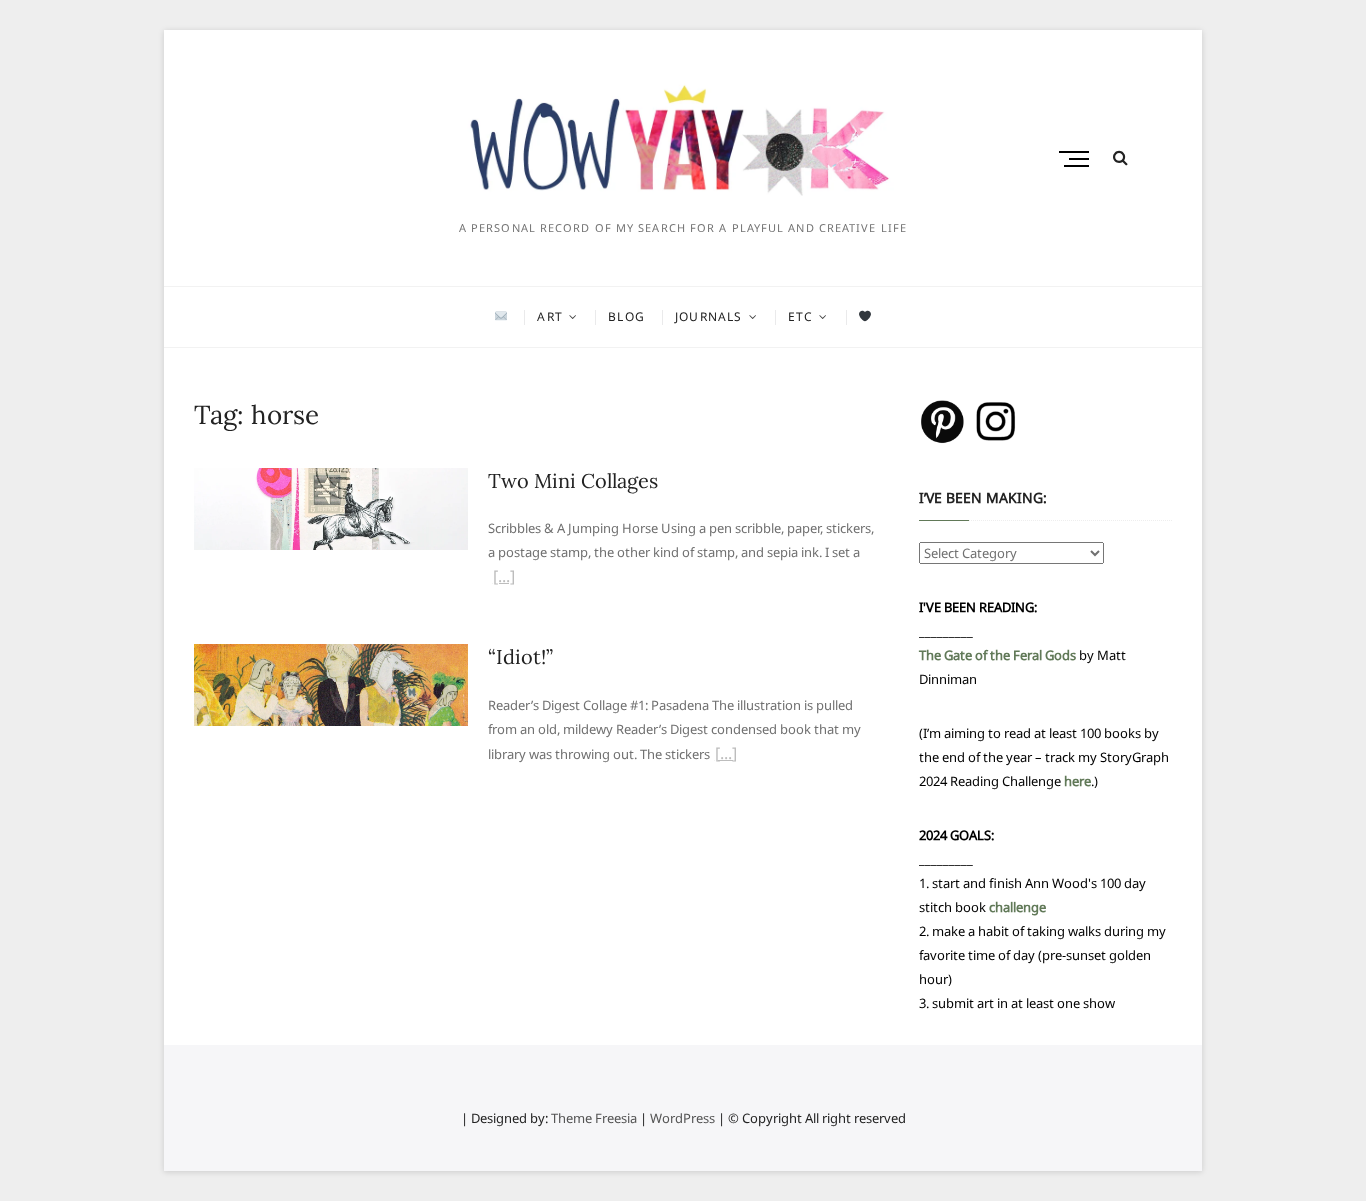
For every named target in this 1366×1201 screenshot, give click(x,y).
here (1077, 781)
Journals (709, 316)
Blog (626, 316)
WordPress (682, 1118)
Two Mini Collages (573, 480)
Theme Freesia (594, 1118)
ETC (801, 316)
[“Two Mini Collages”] (504, 579)
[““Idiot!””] (726, 756)
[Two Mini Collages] (331, 480)
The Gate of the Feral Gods (997, 655)
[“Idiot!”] (331, 656)
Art (550, 316)
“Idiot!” (520, 656)
